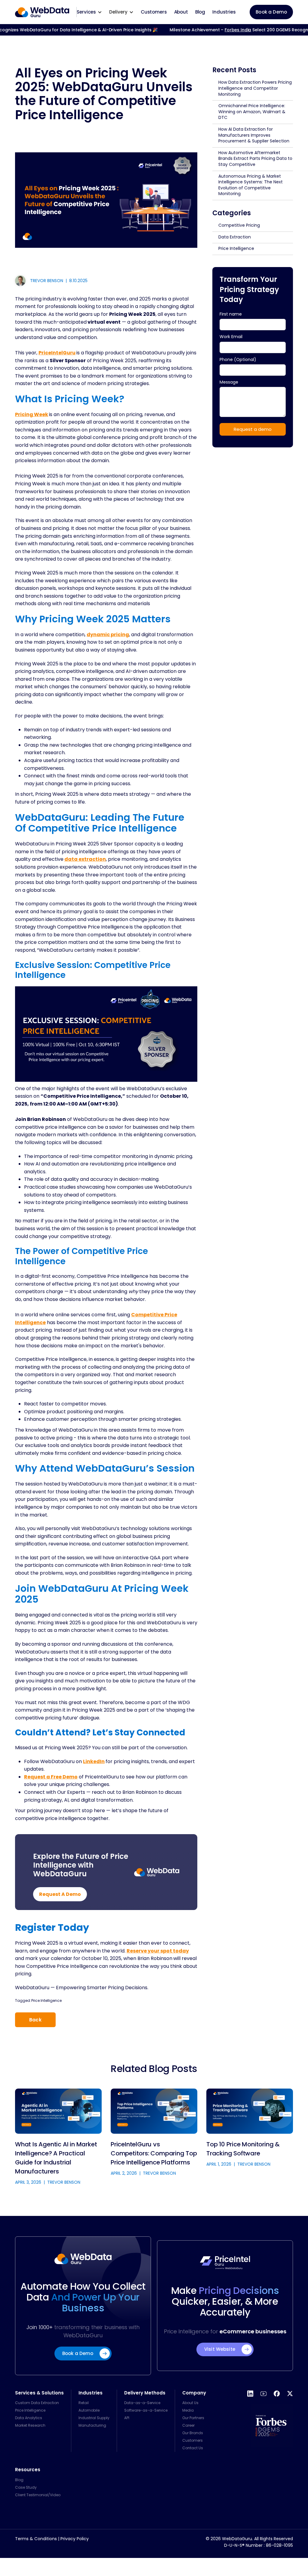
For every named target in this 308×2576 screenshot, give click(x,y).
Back (35, 2020)
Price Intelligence (46, 2000)
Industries (224, 12)
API (127, 2418)
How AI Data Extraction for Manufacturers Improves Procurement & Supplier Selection (254, 135)
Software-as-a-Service (146, 2410)
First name (231, 314)
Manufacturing (92, 2425)
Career (188, 2425)
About (181, 12)
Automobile (89, 2410)
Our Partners (193, 2418)
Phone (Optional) (238, 359)
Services (86, 12)
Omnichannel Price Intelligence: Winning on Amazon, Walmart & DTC (252, 112)
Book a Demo (271, 12)
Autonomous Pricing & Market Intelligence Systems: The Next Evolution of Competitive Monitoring (251, 185)
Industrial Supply (94, 2418)
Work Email (231, 337)
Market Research (30, 2425)
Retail (84, 2403)
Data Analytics (29, 2418)
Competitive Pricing (239, 225)
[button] (89, 12)
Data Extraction (235, 237)
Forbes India (221, 30)
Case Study (26, 2487)
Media (188, 2410)
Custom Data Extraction (37, 2403)
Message (229, 382)
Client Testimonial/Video (38, 2495)
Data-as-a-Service (142, 2403)
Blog (200, 12)
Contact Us (193, 2448)
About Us (190, 2403)
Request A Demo (60, 1894)
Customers (154, 12)
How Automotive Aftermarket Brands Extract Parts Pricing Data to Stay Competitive (255, 159)
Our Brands (193, 2433)
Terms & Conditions (36, 2539)
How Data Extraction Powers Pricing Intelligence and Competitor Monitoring (255, 88)
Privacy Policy (75, 2539)
